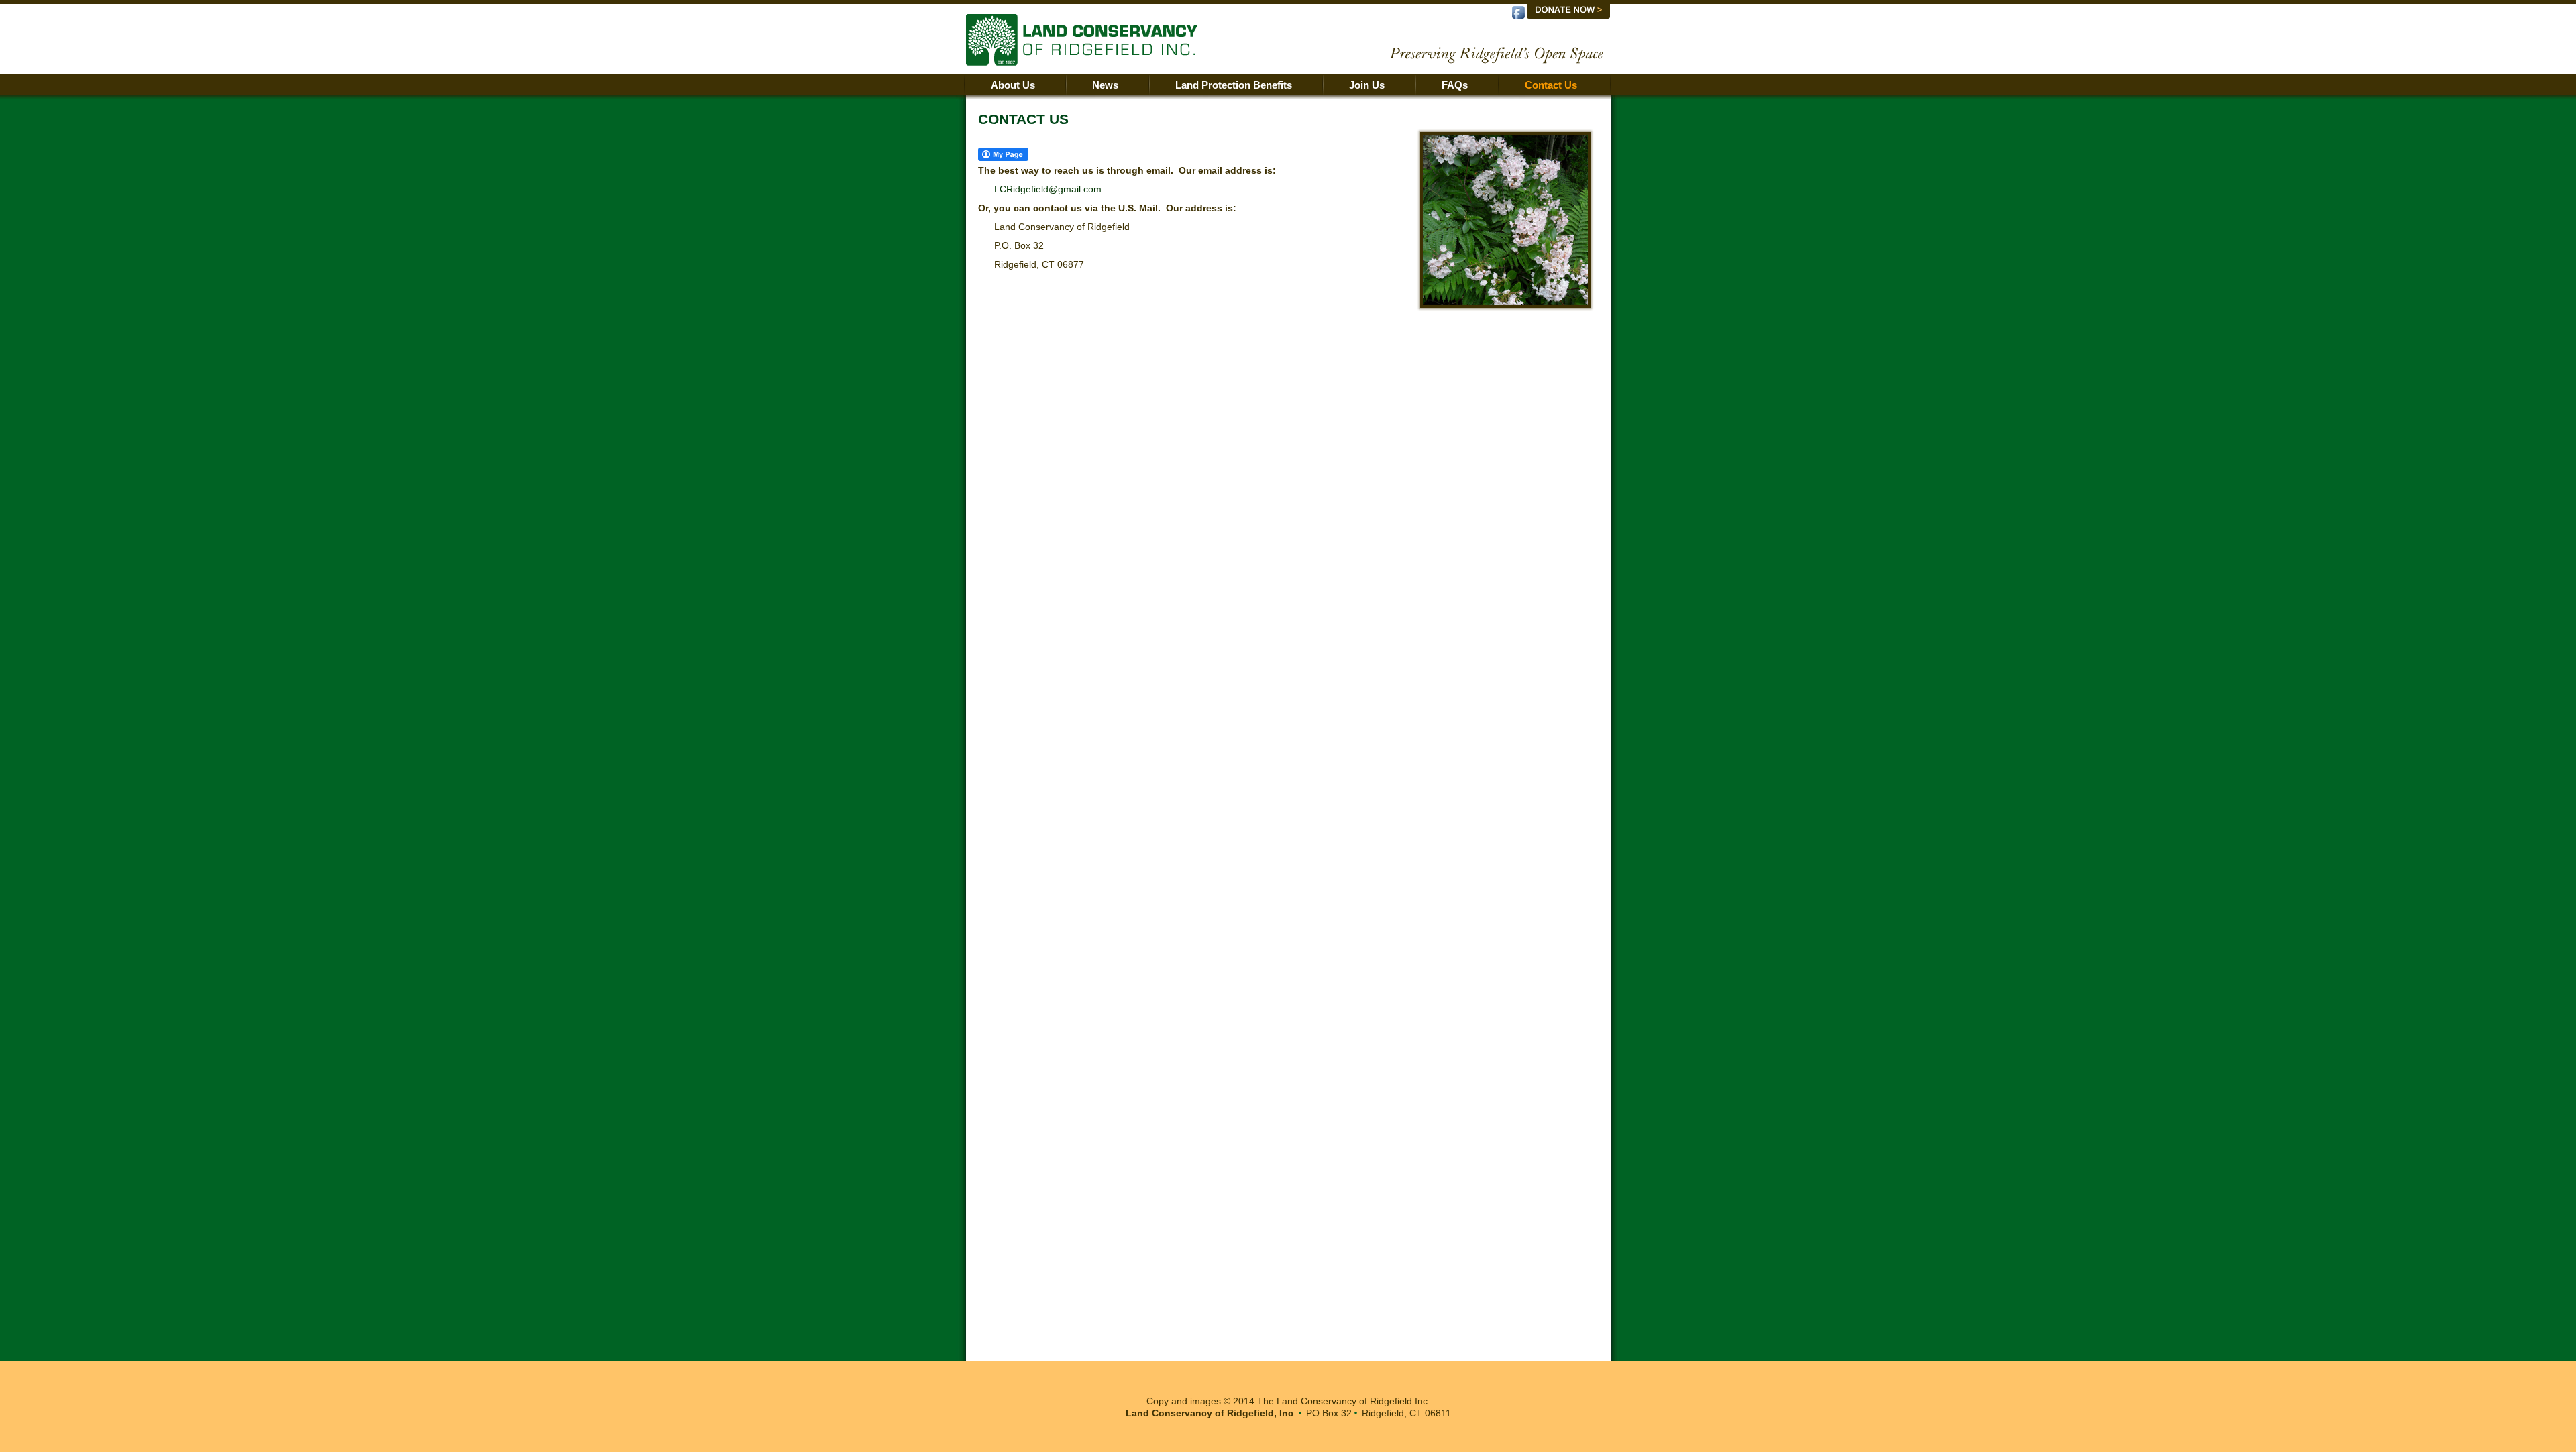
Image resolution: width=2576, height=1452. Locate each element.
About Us (1013, 85)
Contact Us (1551, 85)
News (1105, 85)
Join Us (1367, 85)
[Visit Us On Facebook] (1518, 17)
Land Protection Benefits (1234, 85)
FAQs (1455, 85)
